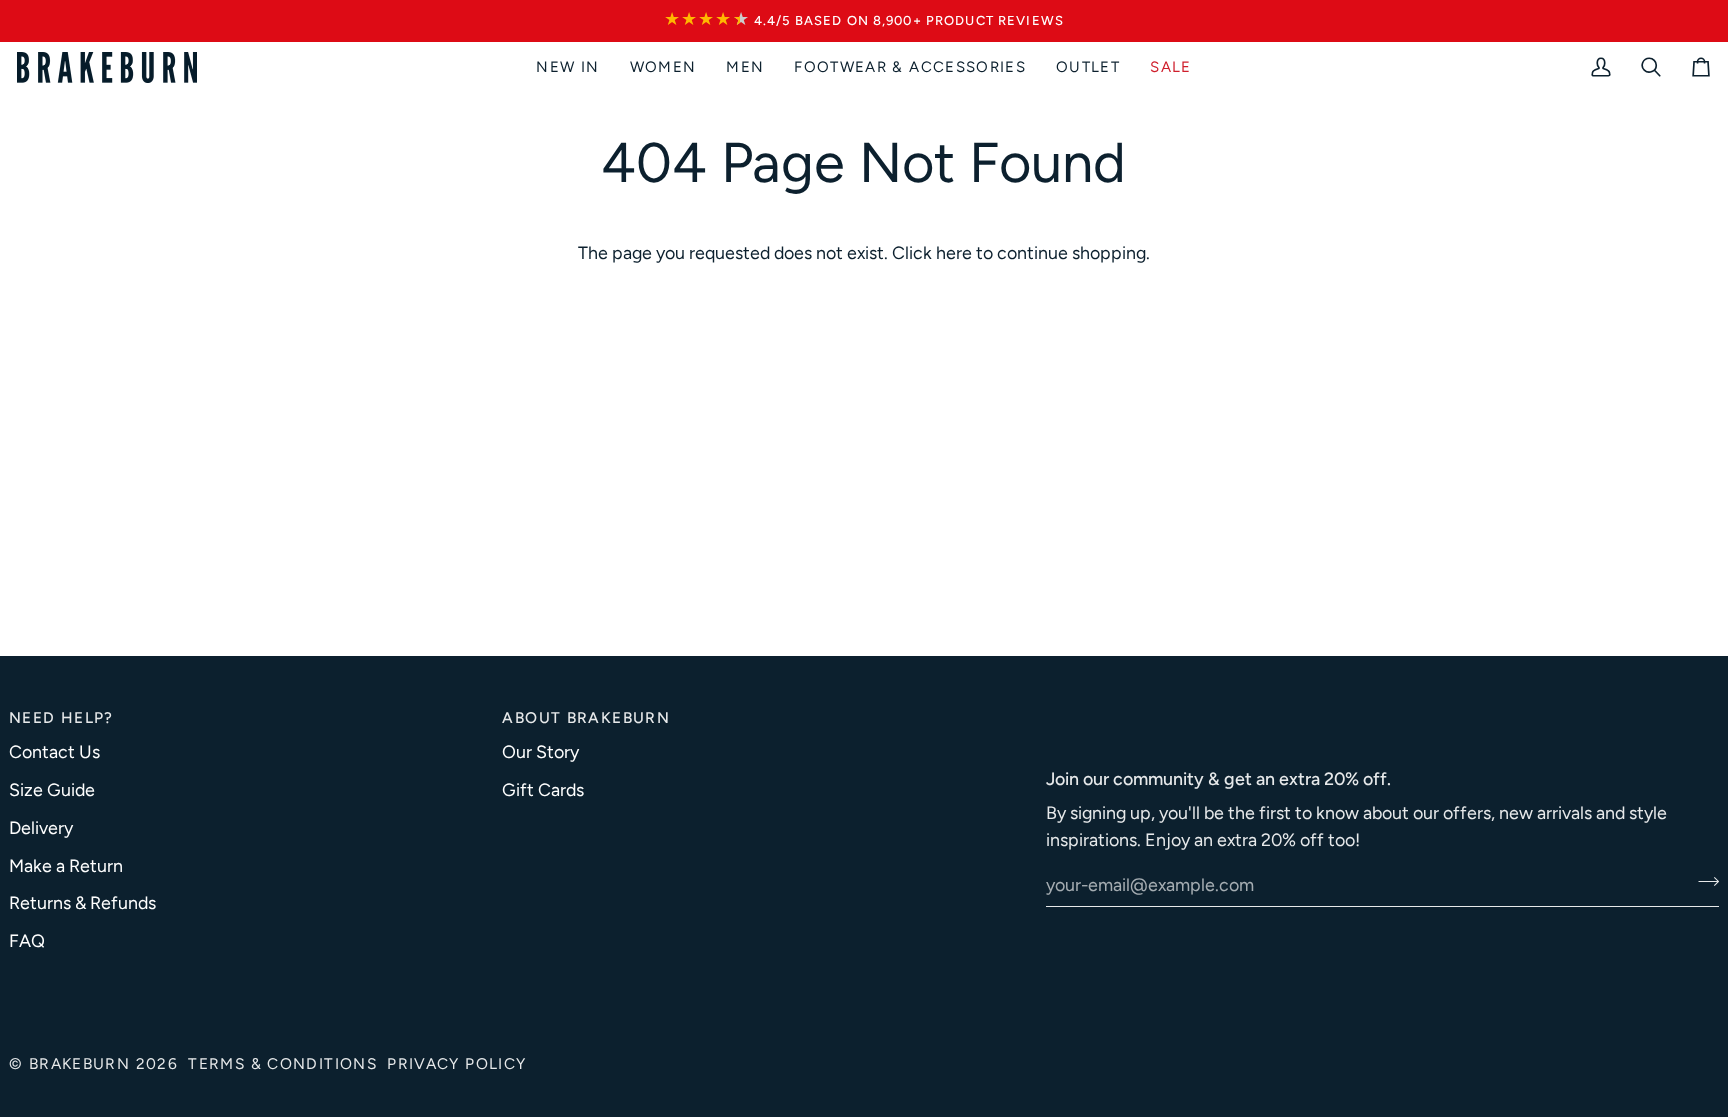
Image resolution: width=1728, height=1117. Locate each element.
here (954, 252)
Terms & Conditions (282, 1063)
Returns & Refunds (82, 902)
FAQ (27, 940)
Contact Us (54, 751)
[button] (663, 67)
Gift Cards (543, 789)
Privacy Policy (456, 1063)
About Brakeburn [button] (586, 717)
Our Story (540, 751)
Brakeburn (79, 1063)
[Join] (1702, 882)
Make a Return (66, 865)
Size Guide (52, 789)
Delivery (41, 827)
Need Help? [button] (61, 717)
